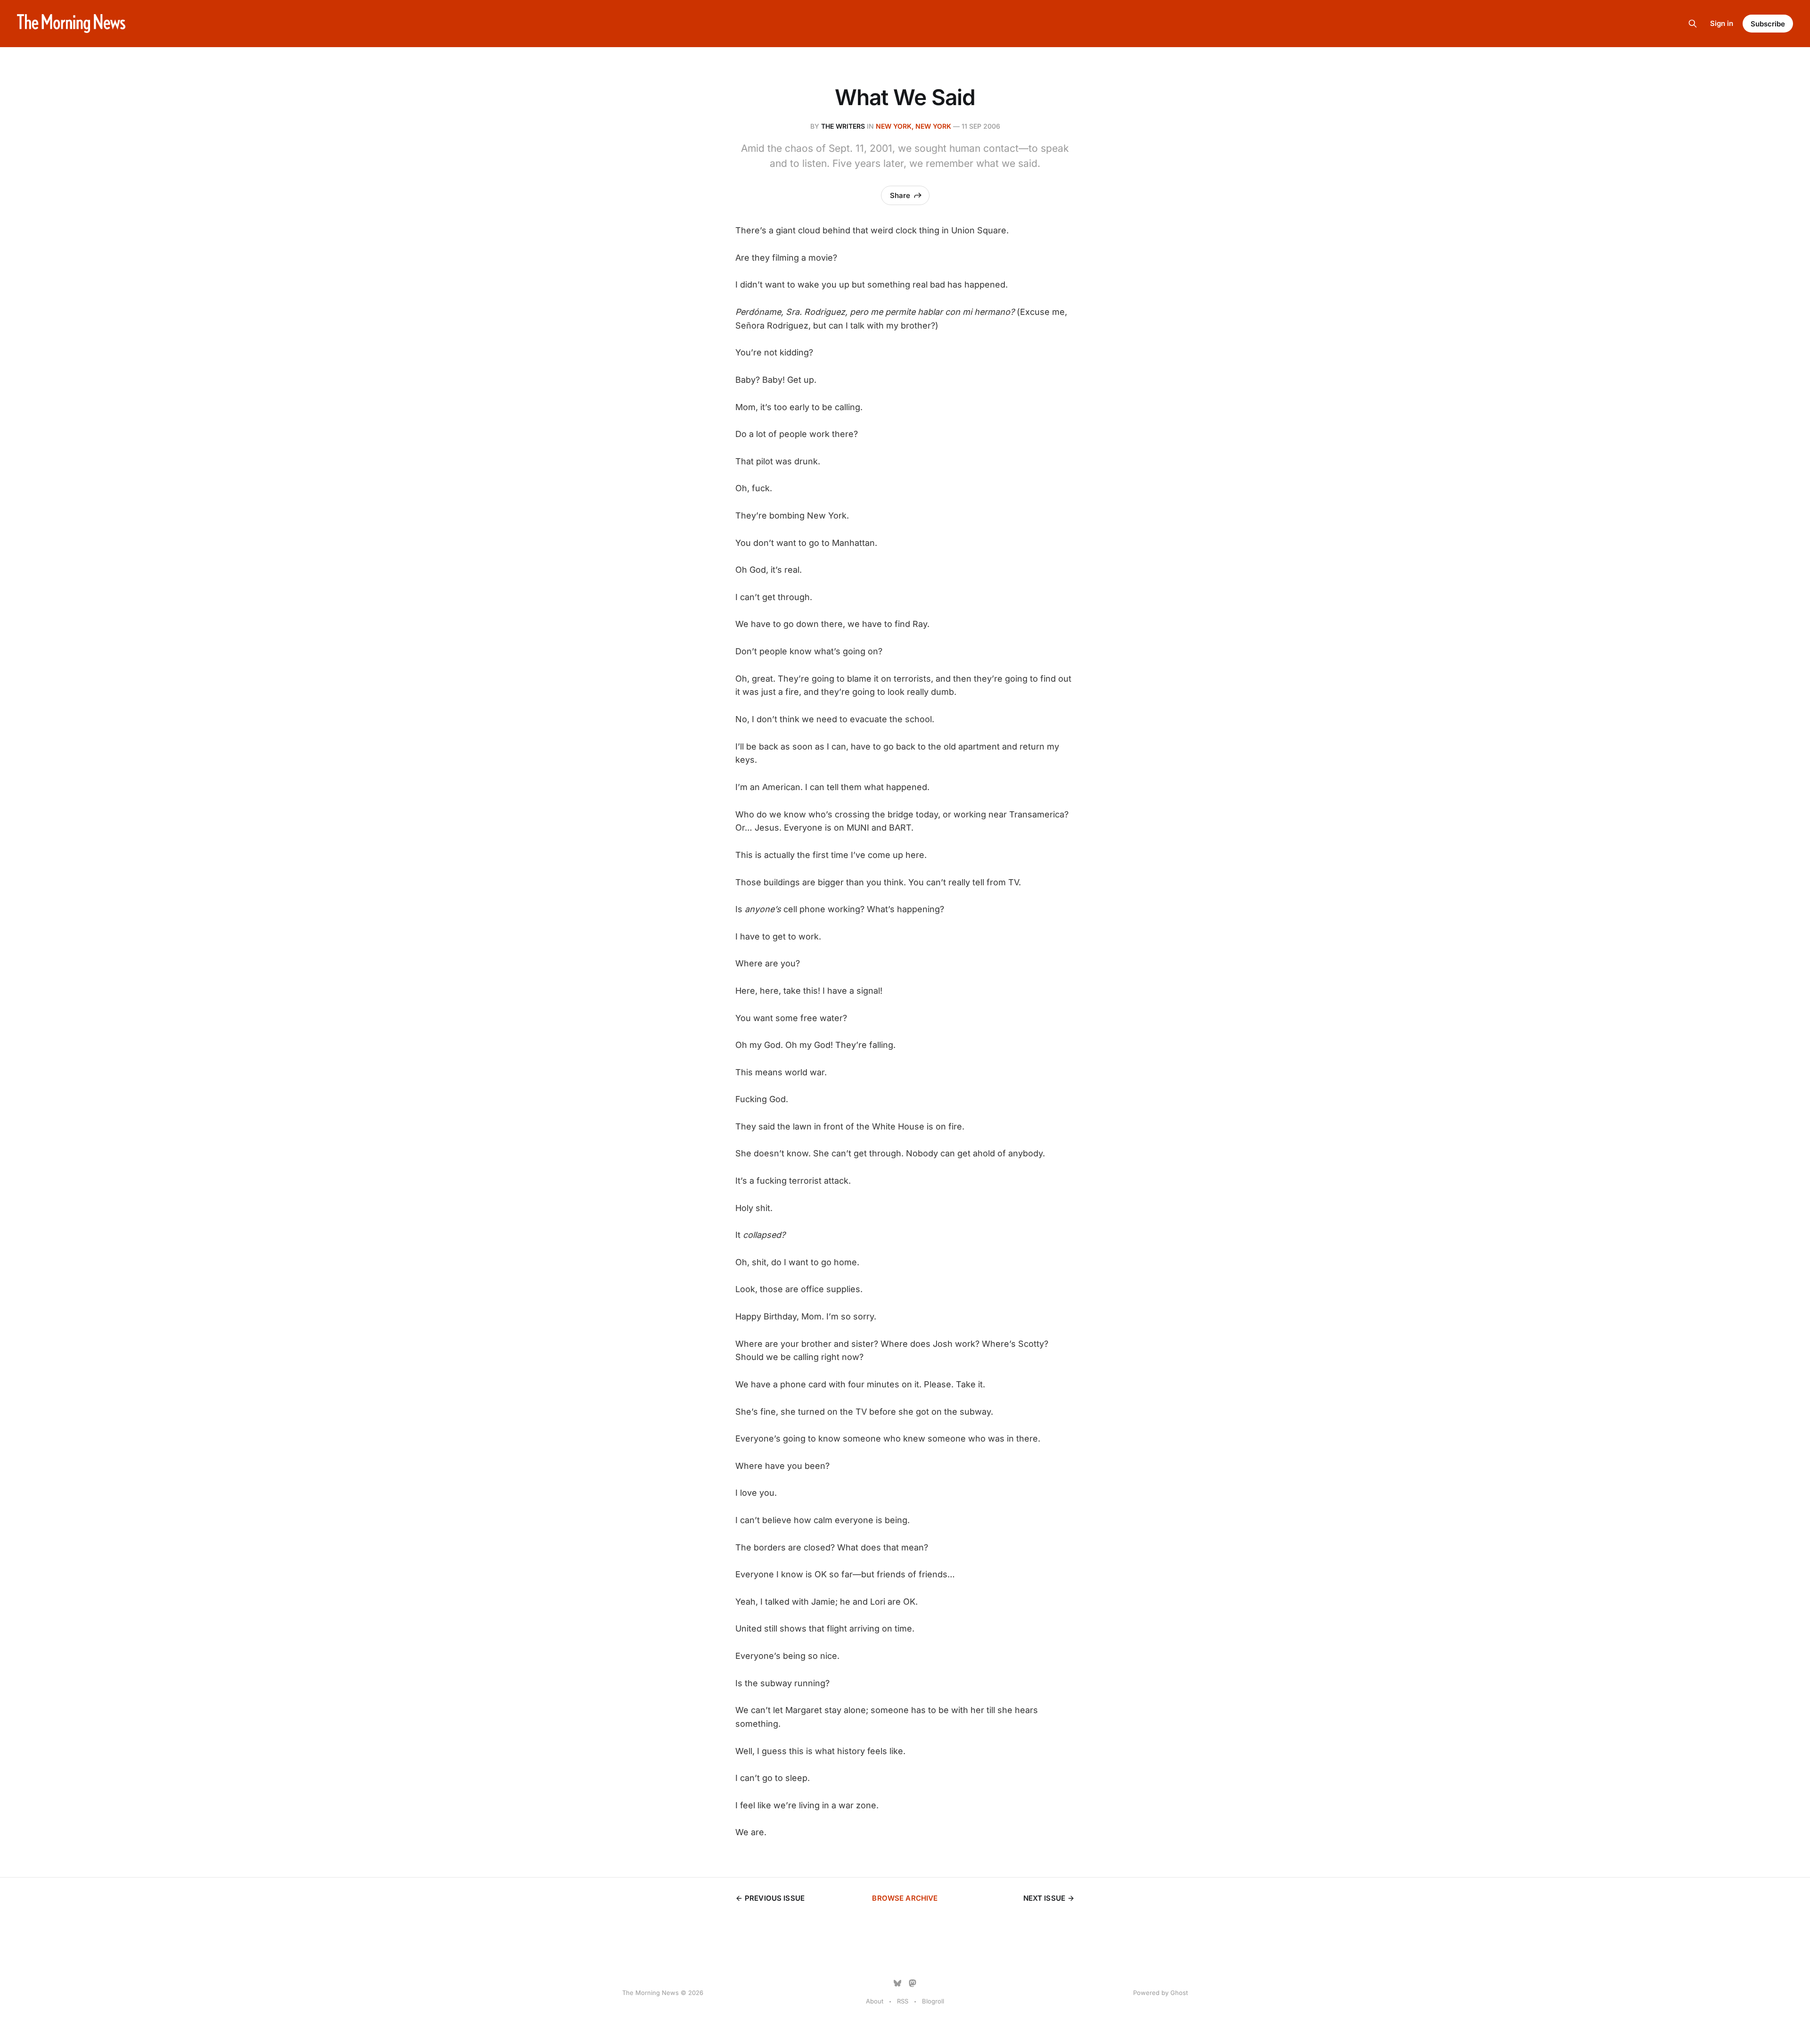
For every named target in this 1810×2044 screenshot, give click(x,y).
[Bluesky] (897, 1983)
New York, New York (913, 126)
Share (900, 195)
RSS (903, 2001)
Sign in (1722, 23)
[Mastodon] (913, 1983)
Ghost (1179, 1993)
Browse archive (905, 1898)
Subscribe (1768, 24)
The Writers (843, 126)
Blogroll (933, 2001)
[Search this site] (1693, 24)
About (875, 2001)
